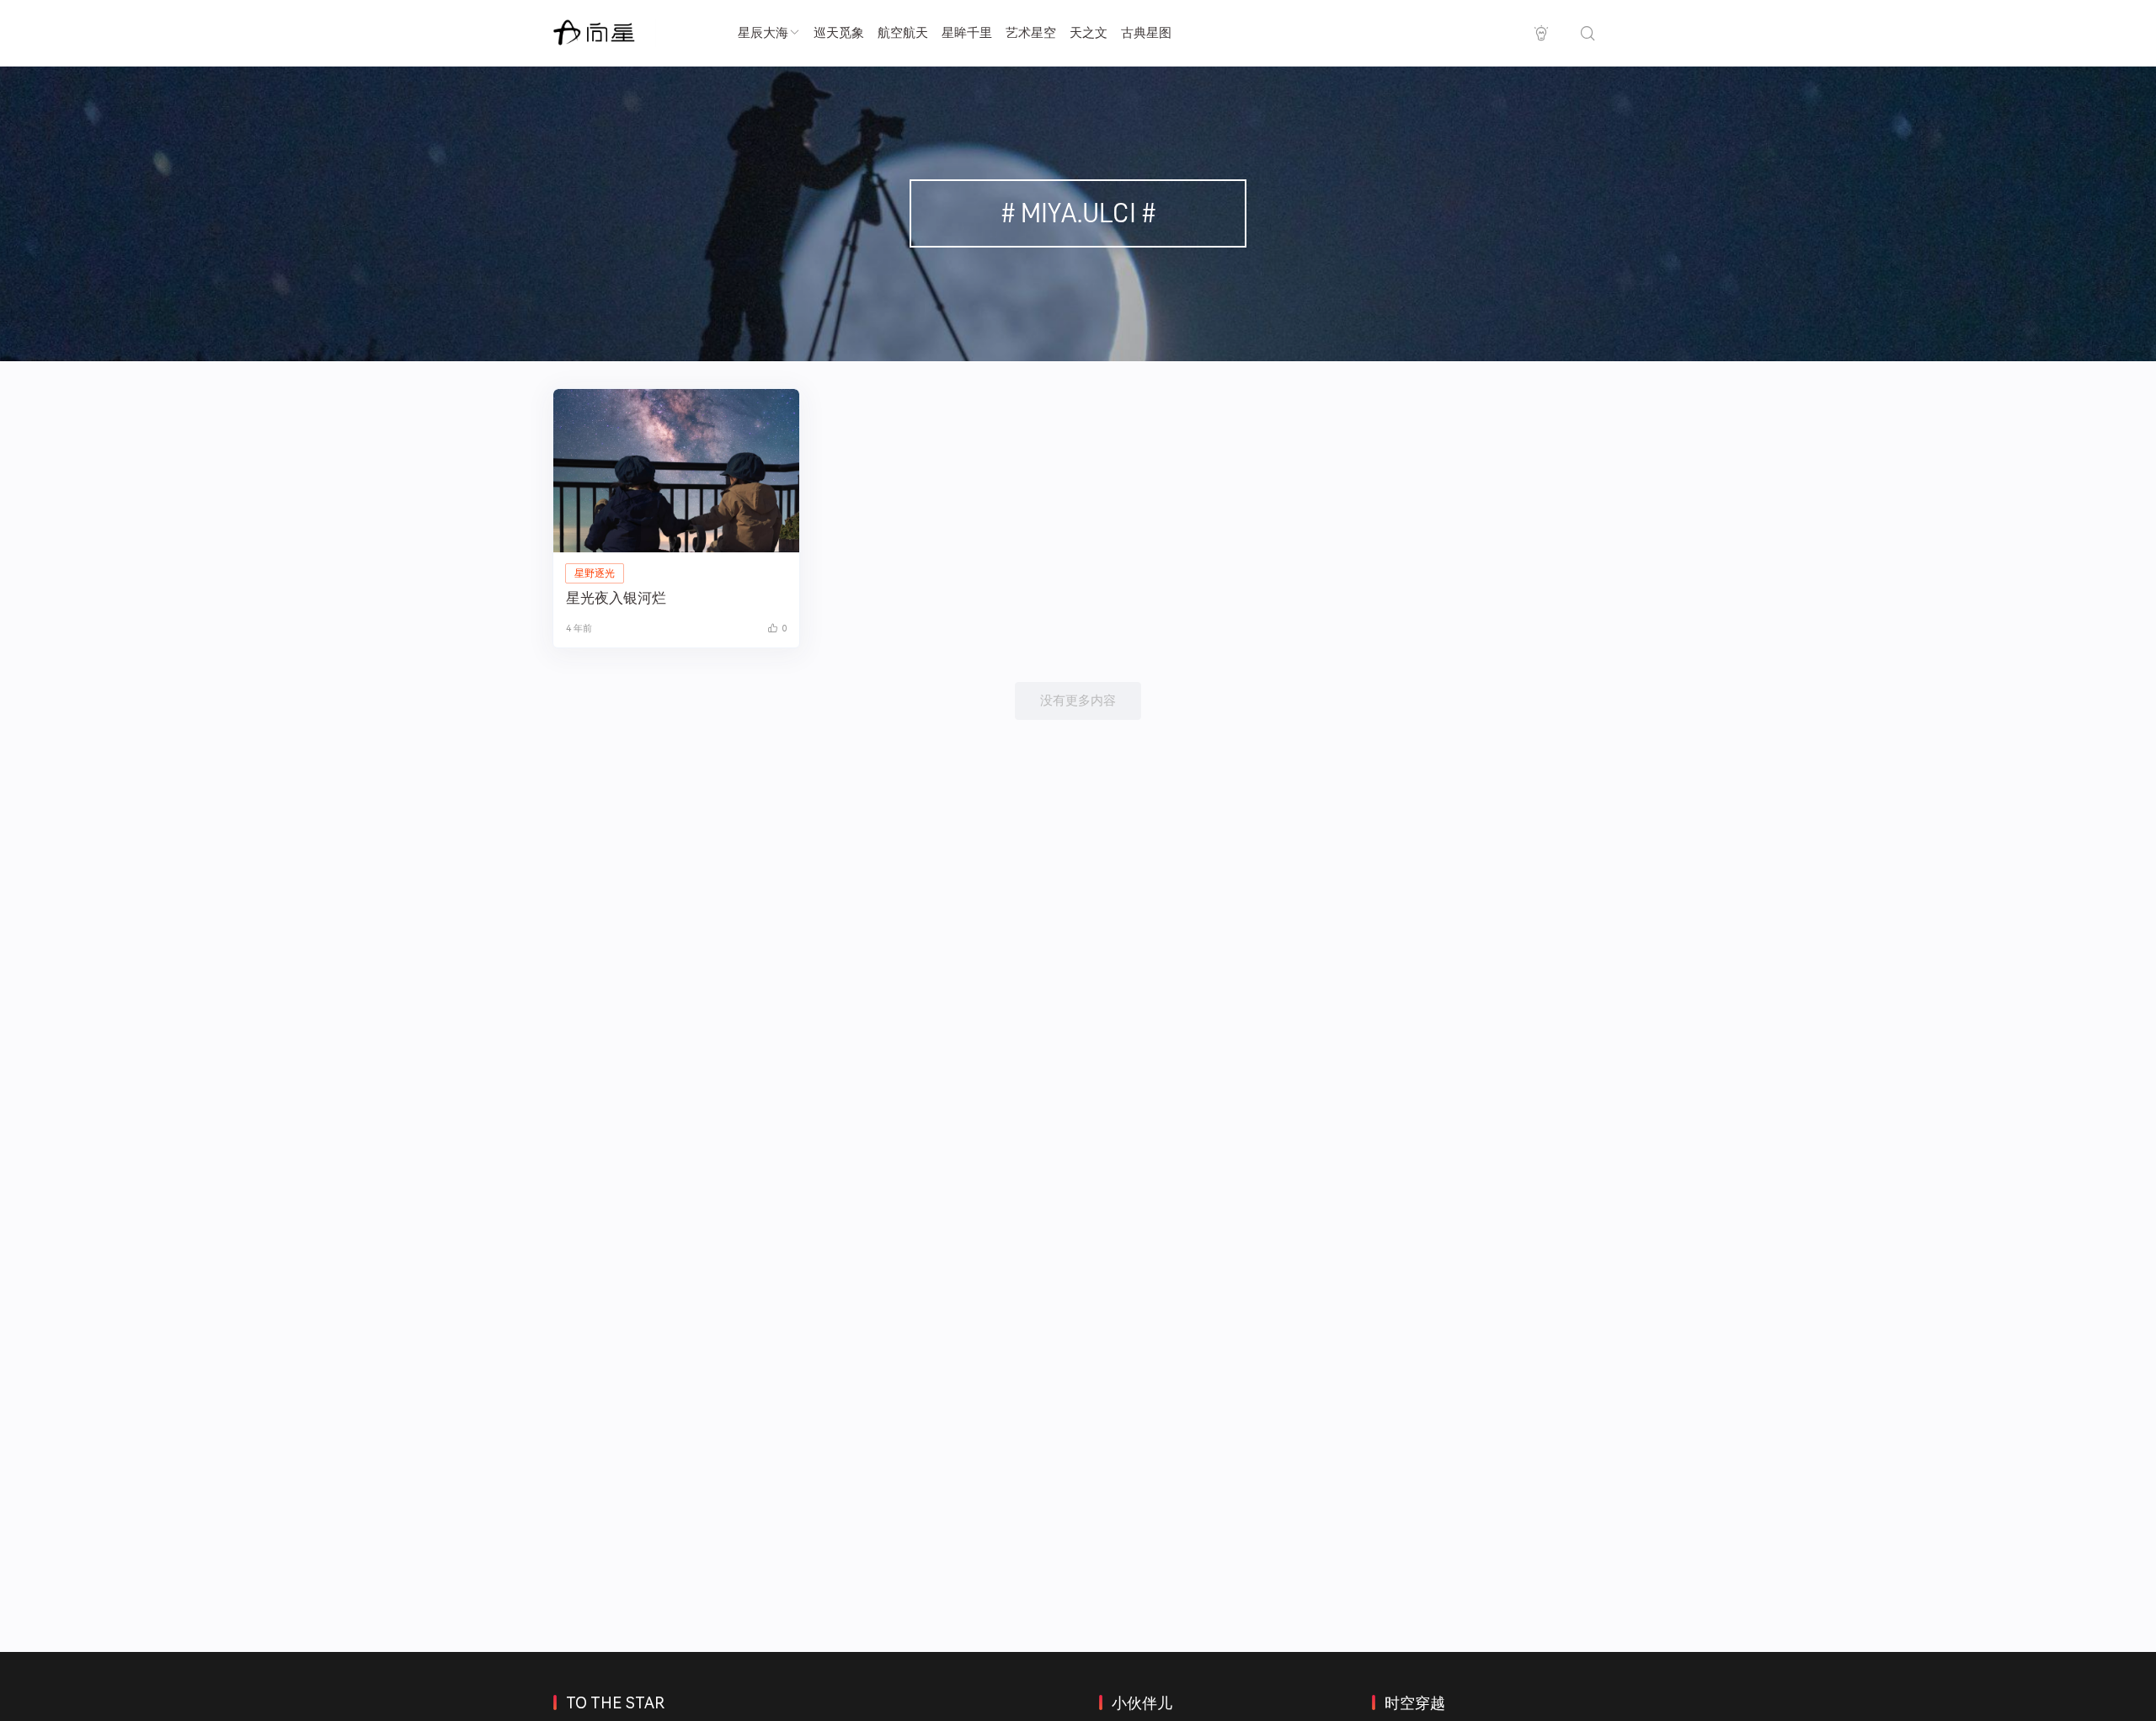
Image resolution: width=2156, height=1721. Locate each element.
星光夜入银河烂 (616, 598)
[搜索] (1587, 33)
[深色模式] (1541, 33)
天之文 (1089, 33)
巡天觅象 (839, 33)
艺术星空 (1031, 33)
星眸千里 (967, 33)
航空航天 (903, 33)
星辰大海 (763, 33)
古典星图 (1146, 33)
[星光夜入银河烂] (676, 471)
